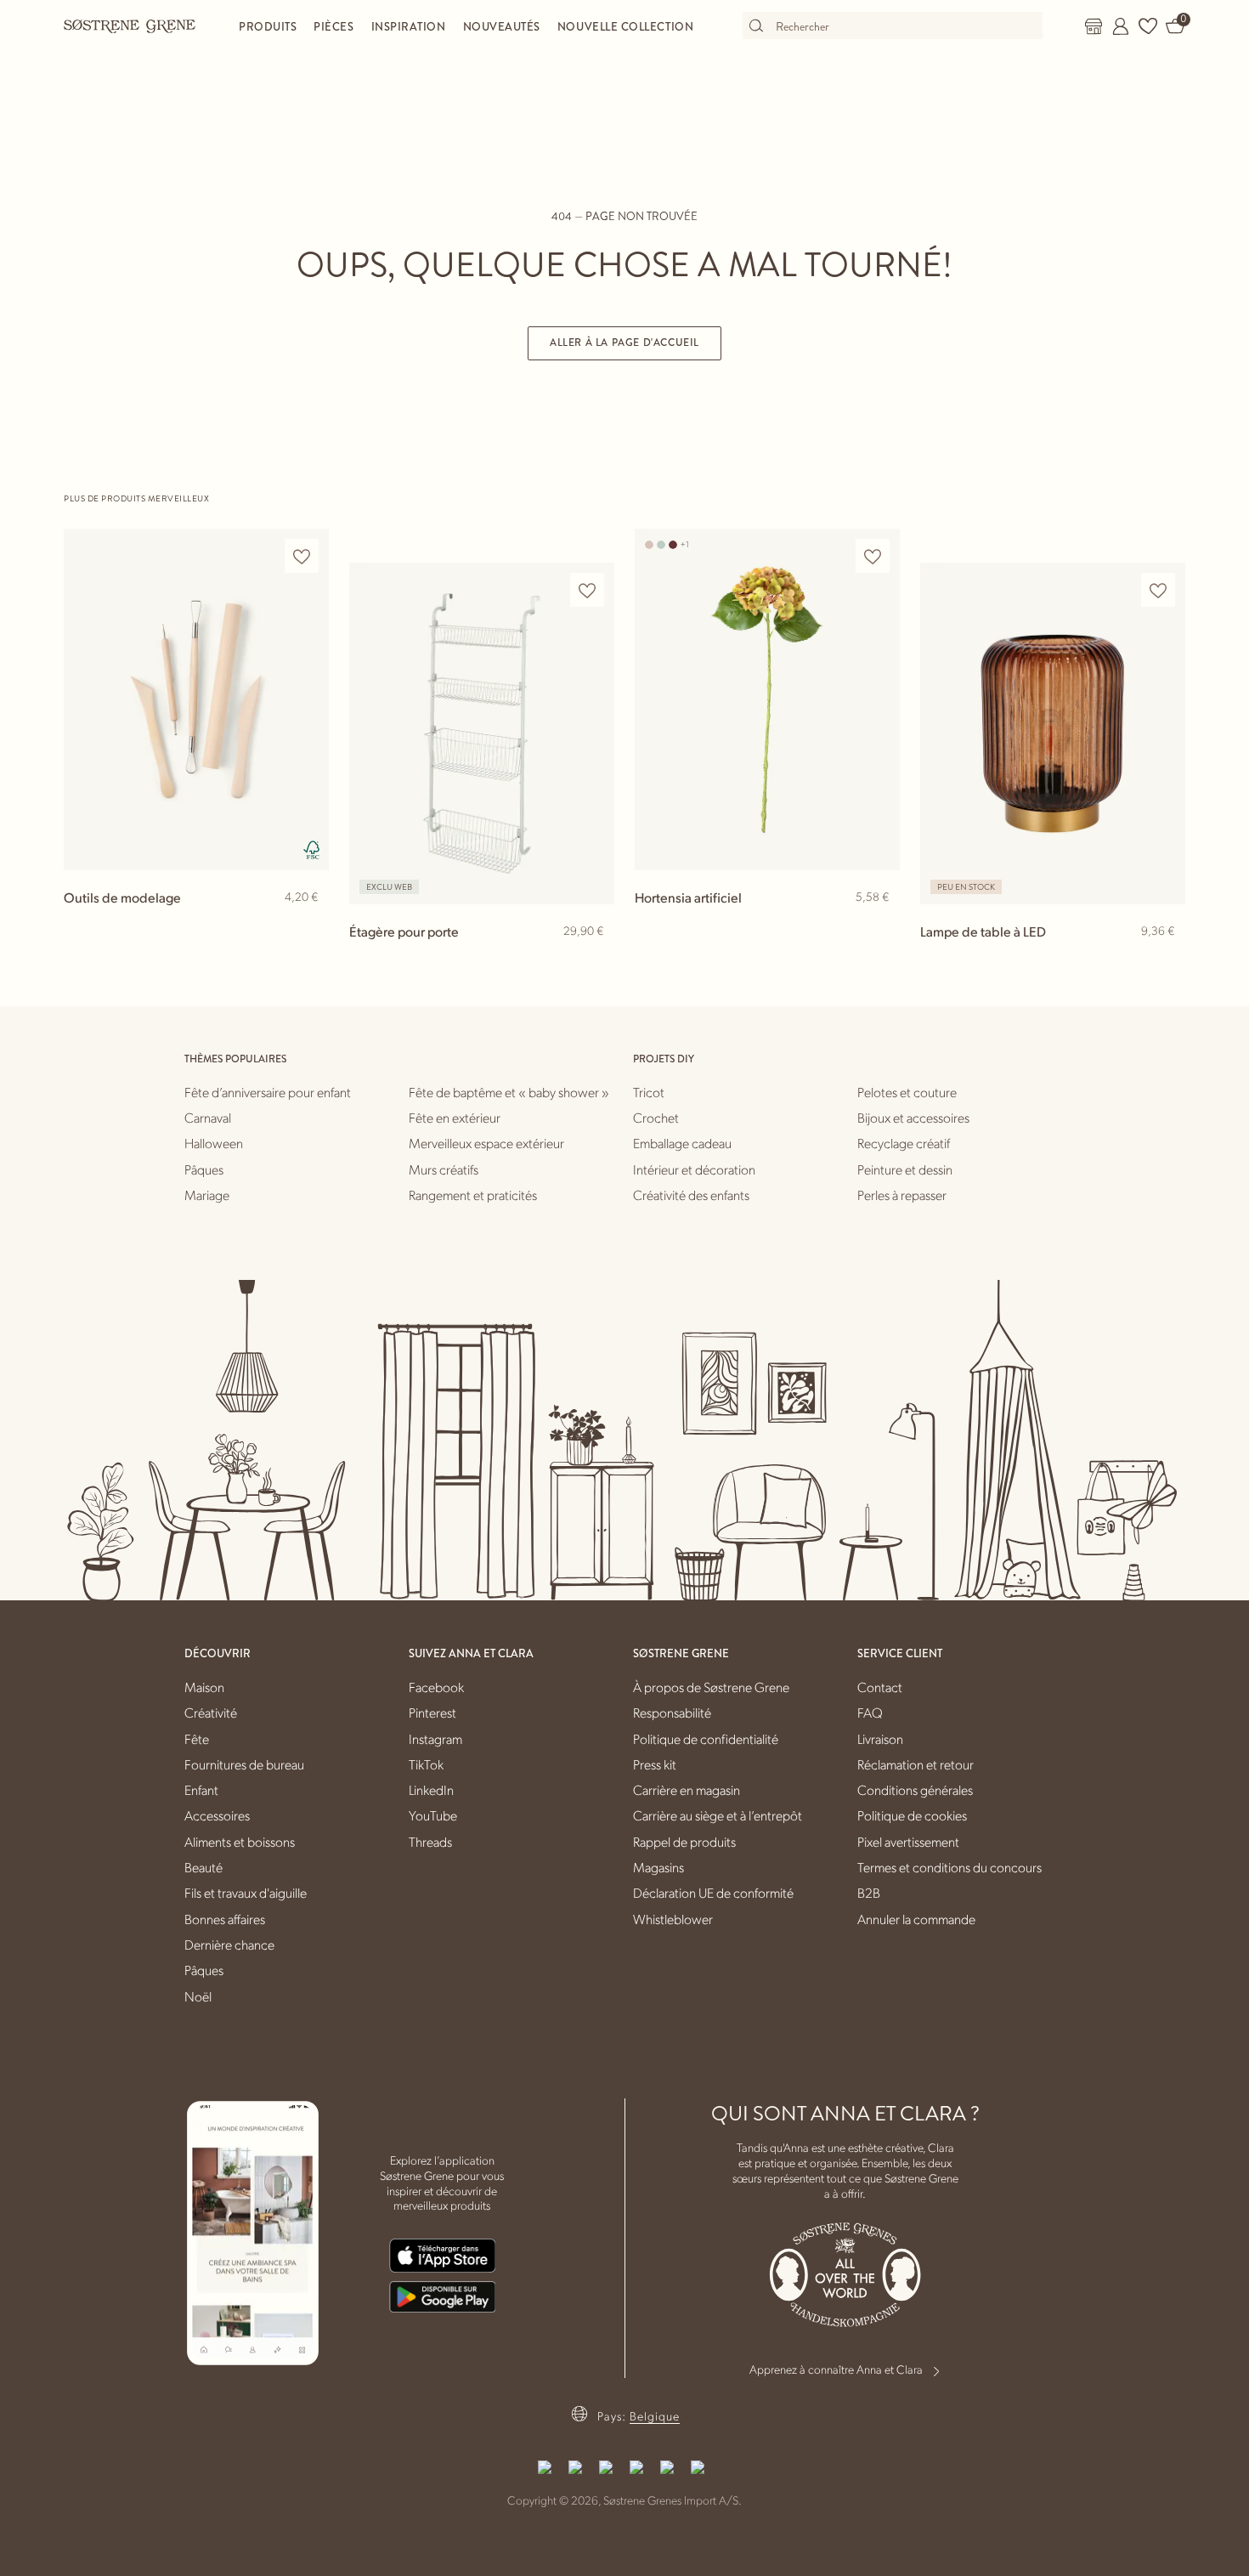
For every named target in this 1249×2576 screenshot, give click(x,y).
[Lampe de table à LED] (1053, 733)
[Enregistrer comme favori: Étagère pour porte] (587, 590)
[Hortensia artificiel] (767, 699)
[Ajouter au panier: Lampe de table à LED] (1165, 959)
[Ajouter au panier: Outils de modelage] (308, 925)
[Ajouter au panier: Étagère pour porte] (594, 959)
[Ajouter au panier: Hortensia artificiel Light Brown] (879, 925)
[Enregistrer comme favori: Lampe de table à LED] (1158, 590)
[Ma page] (1121, 26)
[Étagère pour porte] (482, 733)
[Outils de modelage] (196, 699)
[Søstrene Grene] (130, 25)
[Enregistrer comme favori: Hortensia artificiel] (873, 556)
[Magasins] (1094, 26)
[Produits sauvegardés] (1148, 26)
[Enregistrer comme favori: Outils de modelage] (302, 556)
